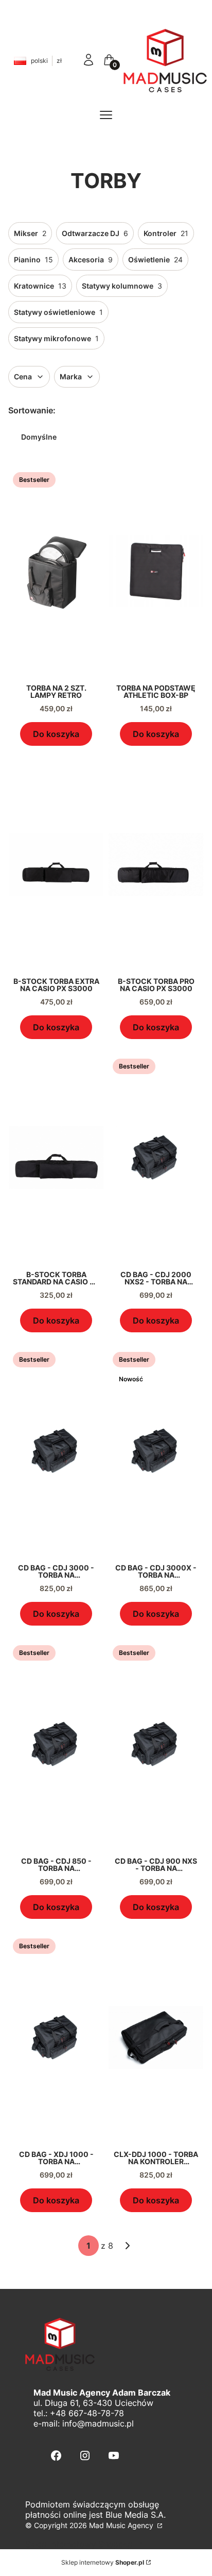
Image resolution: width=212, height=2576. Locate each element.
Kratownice (40, 286)
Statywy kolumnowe (122, 286)
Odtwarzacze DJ (95, 233)
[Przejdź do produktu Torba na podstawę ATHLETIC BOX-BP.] (156, 571)
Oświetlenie (155, 260)
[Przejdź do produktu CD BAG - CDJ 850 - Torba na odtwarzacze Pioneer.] (56, 1744)
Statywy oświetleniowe (58, 312)
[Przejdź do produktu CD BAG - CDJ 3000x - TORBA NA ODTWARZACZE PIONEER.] (156, 1451)
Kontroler (166, 233)
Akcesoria (91, 260)
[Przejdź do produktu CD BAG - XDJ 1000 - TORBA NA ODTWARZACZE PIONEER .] (56, 2037)
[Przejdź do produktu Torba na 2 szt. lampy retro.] (56, 571)
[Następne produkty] (128, 2246)
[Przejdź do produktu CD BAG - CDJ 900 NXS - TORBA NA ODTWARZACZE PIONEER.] (156, 1744)
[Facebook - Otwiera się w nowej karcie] (56, 2456)
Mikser (30, 233)
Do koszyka (56, 734)
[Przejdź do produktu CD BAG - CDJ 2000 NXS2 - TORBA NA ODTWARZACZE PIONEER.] (156, 1158)
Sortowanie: (32, 410)
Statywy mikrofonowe (56, 338)
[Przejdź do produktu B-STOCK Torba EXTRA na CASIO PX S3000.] (56, 864)
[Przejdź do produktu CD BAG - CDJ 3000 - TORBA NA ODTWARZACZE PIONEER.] (56, 1451)
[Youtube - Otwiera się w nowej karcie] (114, 2456)
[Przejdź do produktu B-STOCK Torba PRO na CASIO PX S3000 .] (156, 864)
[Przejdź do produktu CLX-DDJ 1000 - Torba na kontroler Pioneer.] (156, 2037)
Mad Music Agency (122, 2525)
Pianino (33, 260)
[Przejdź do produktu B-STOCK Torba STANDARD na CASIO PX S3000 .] (56, 1158)
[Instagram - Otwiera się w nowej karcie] (85, 2456)
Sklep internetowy (103, 2562)
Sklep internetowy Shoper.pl (80, 2544)
